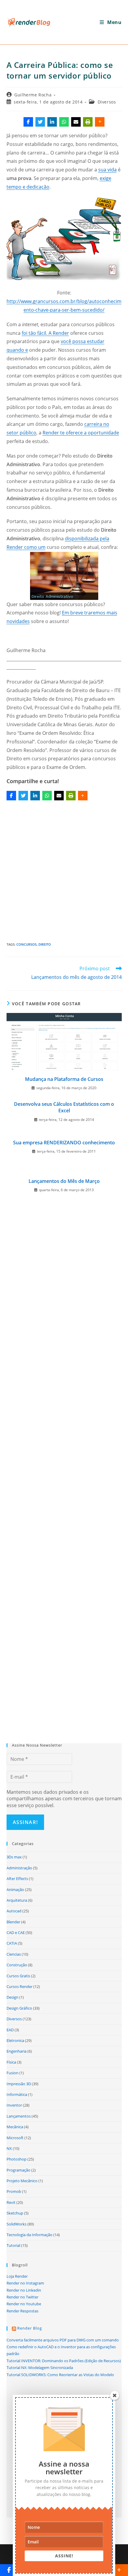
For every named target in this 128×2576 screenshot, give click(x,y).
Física (11, 2062)
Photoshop (17, 2159)
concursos (26, 944)
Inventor (14, 2105)
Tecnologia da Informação (29, 2235)
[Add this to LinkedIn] (52, 122)
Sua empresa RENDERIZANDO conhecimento (64, 1143)
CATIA (12, 1943)
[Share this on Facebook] (28, 122)
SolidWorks (17, 2224)
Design (13, 1997)
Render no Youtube (24, 2304)
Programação (18, 2170)
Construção (17, 1965)
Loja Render (17, 2276)
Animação (15, 1890)
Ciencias (14, 1954)
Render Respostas (22, 2311)
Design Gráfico (19, 2008)
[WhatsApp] (64, 122)
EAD (10, 2030)
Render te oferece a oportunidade (81, 433)
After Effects (17, 1879)
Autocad (14, 1911)
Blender (13, 1922)
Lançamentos (19, 2116)
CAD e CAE (16, 1933)
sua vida (107, 170)
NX (9, 2148)
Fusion (13, 2073)
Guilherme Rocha (33, 95)
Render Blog (30, 2328)
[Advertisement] (64, 869)
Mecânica (15, 2127)
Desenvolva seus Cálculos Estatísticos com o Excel (64, 1107)
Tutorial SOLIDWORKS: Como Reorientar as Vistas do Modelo (60, 2375)
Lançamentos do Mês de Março (64, 1181)
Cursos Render (19, 1986)
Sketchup (15, 2213)
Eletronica (15, 2040)
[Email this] (76, 122)
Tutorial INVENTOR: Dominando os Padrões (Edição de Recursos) (64, 2361)
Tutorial (13, 2245)
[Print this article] (88, 122)
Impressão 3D (19, 2084)
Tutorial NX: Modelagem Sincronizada (40, 2368)
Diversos (107, 102)
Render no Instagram (25, 2283)
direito (45, 944)
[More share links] (100, 122)
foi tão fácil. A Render (45, 333)
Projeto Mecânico (22, 2181)
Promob (14, 2191)
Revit (11, 2202)
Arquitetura (17, 1900)
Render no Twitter (22, 2297)
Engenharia (17, 2051)
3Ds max (14, 1857)
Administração (19, 1868)
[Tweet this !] (40, 122)
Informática (17, 2094)
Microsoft (15, 2138)
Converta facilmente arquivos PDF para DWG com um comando (63, 2340)
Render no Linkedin (24, 2290)
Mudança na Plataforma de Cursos (64, 1079)
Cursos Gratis (18, 1976)
